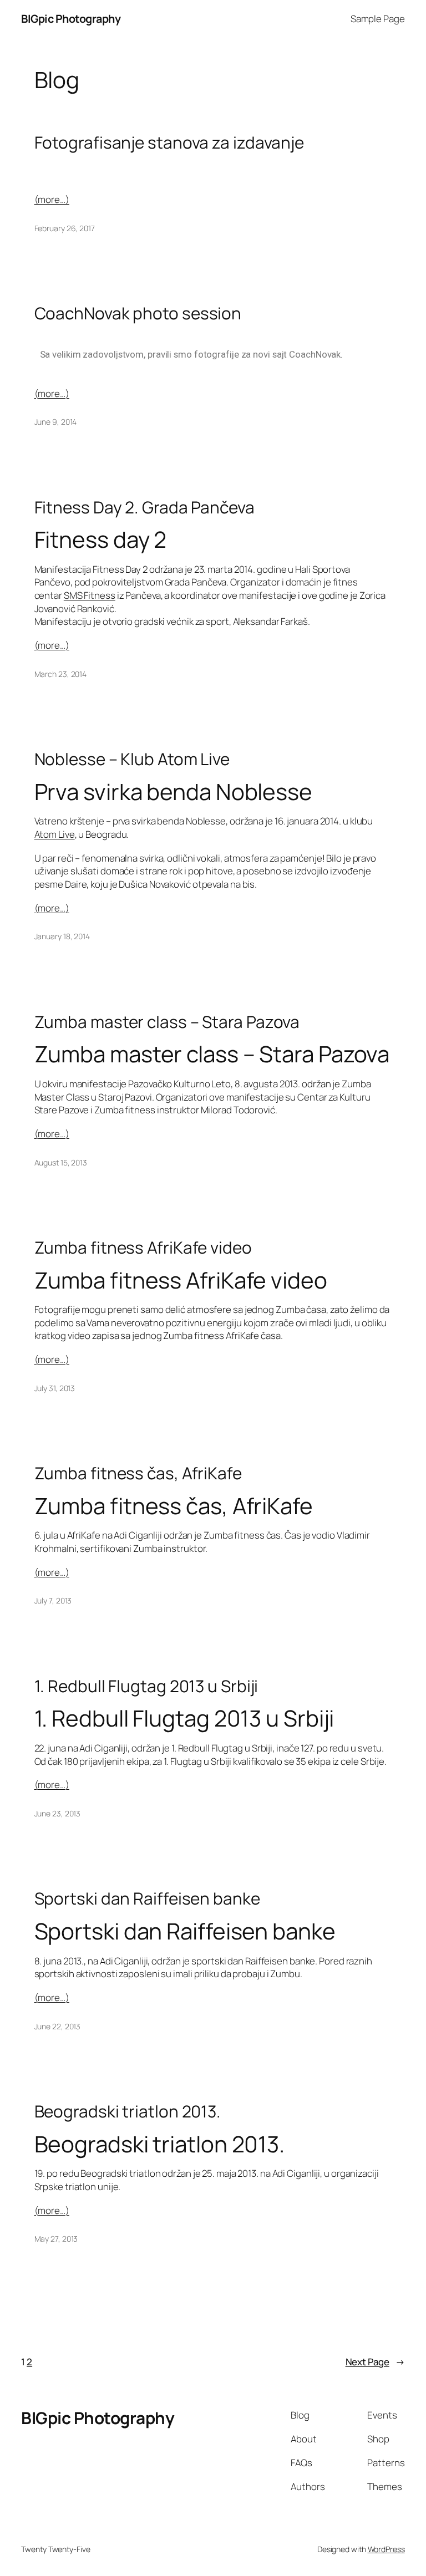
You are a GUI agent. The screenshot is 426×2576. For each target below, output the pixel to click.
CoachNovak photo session (138, 313)
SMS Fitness (90, 595)
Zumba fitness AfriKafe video (143, 1247)
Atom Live (55, 834)
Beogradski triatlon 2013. (128, 2111)
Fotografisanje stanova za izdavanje (169, 142)
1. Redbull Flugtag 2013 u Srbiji (146, 1686)
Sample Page (378, 19)
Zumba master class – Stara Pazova (167, 1022)
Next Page (375, 2362)
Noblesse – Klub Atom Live (132, 759)
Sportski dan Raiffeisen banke (147, 1898)
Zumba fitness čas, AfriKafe (138, 1473)
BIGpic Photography (71, 19)
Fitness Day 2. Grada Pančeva (144, 507)
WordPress (386, 2549)
